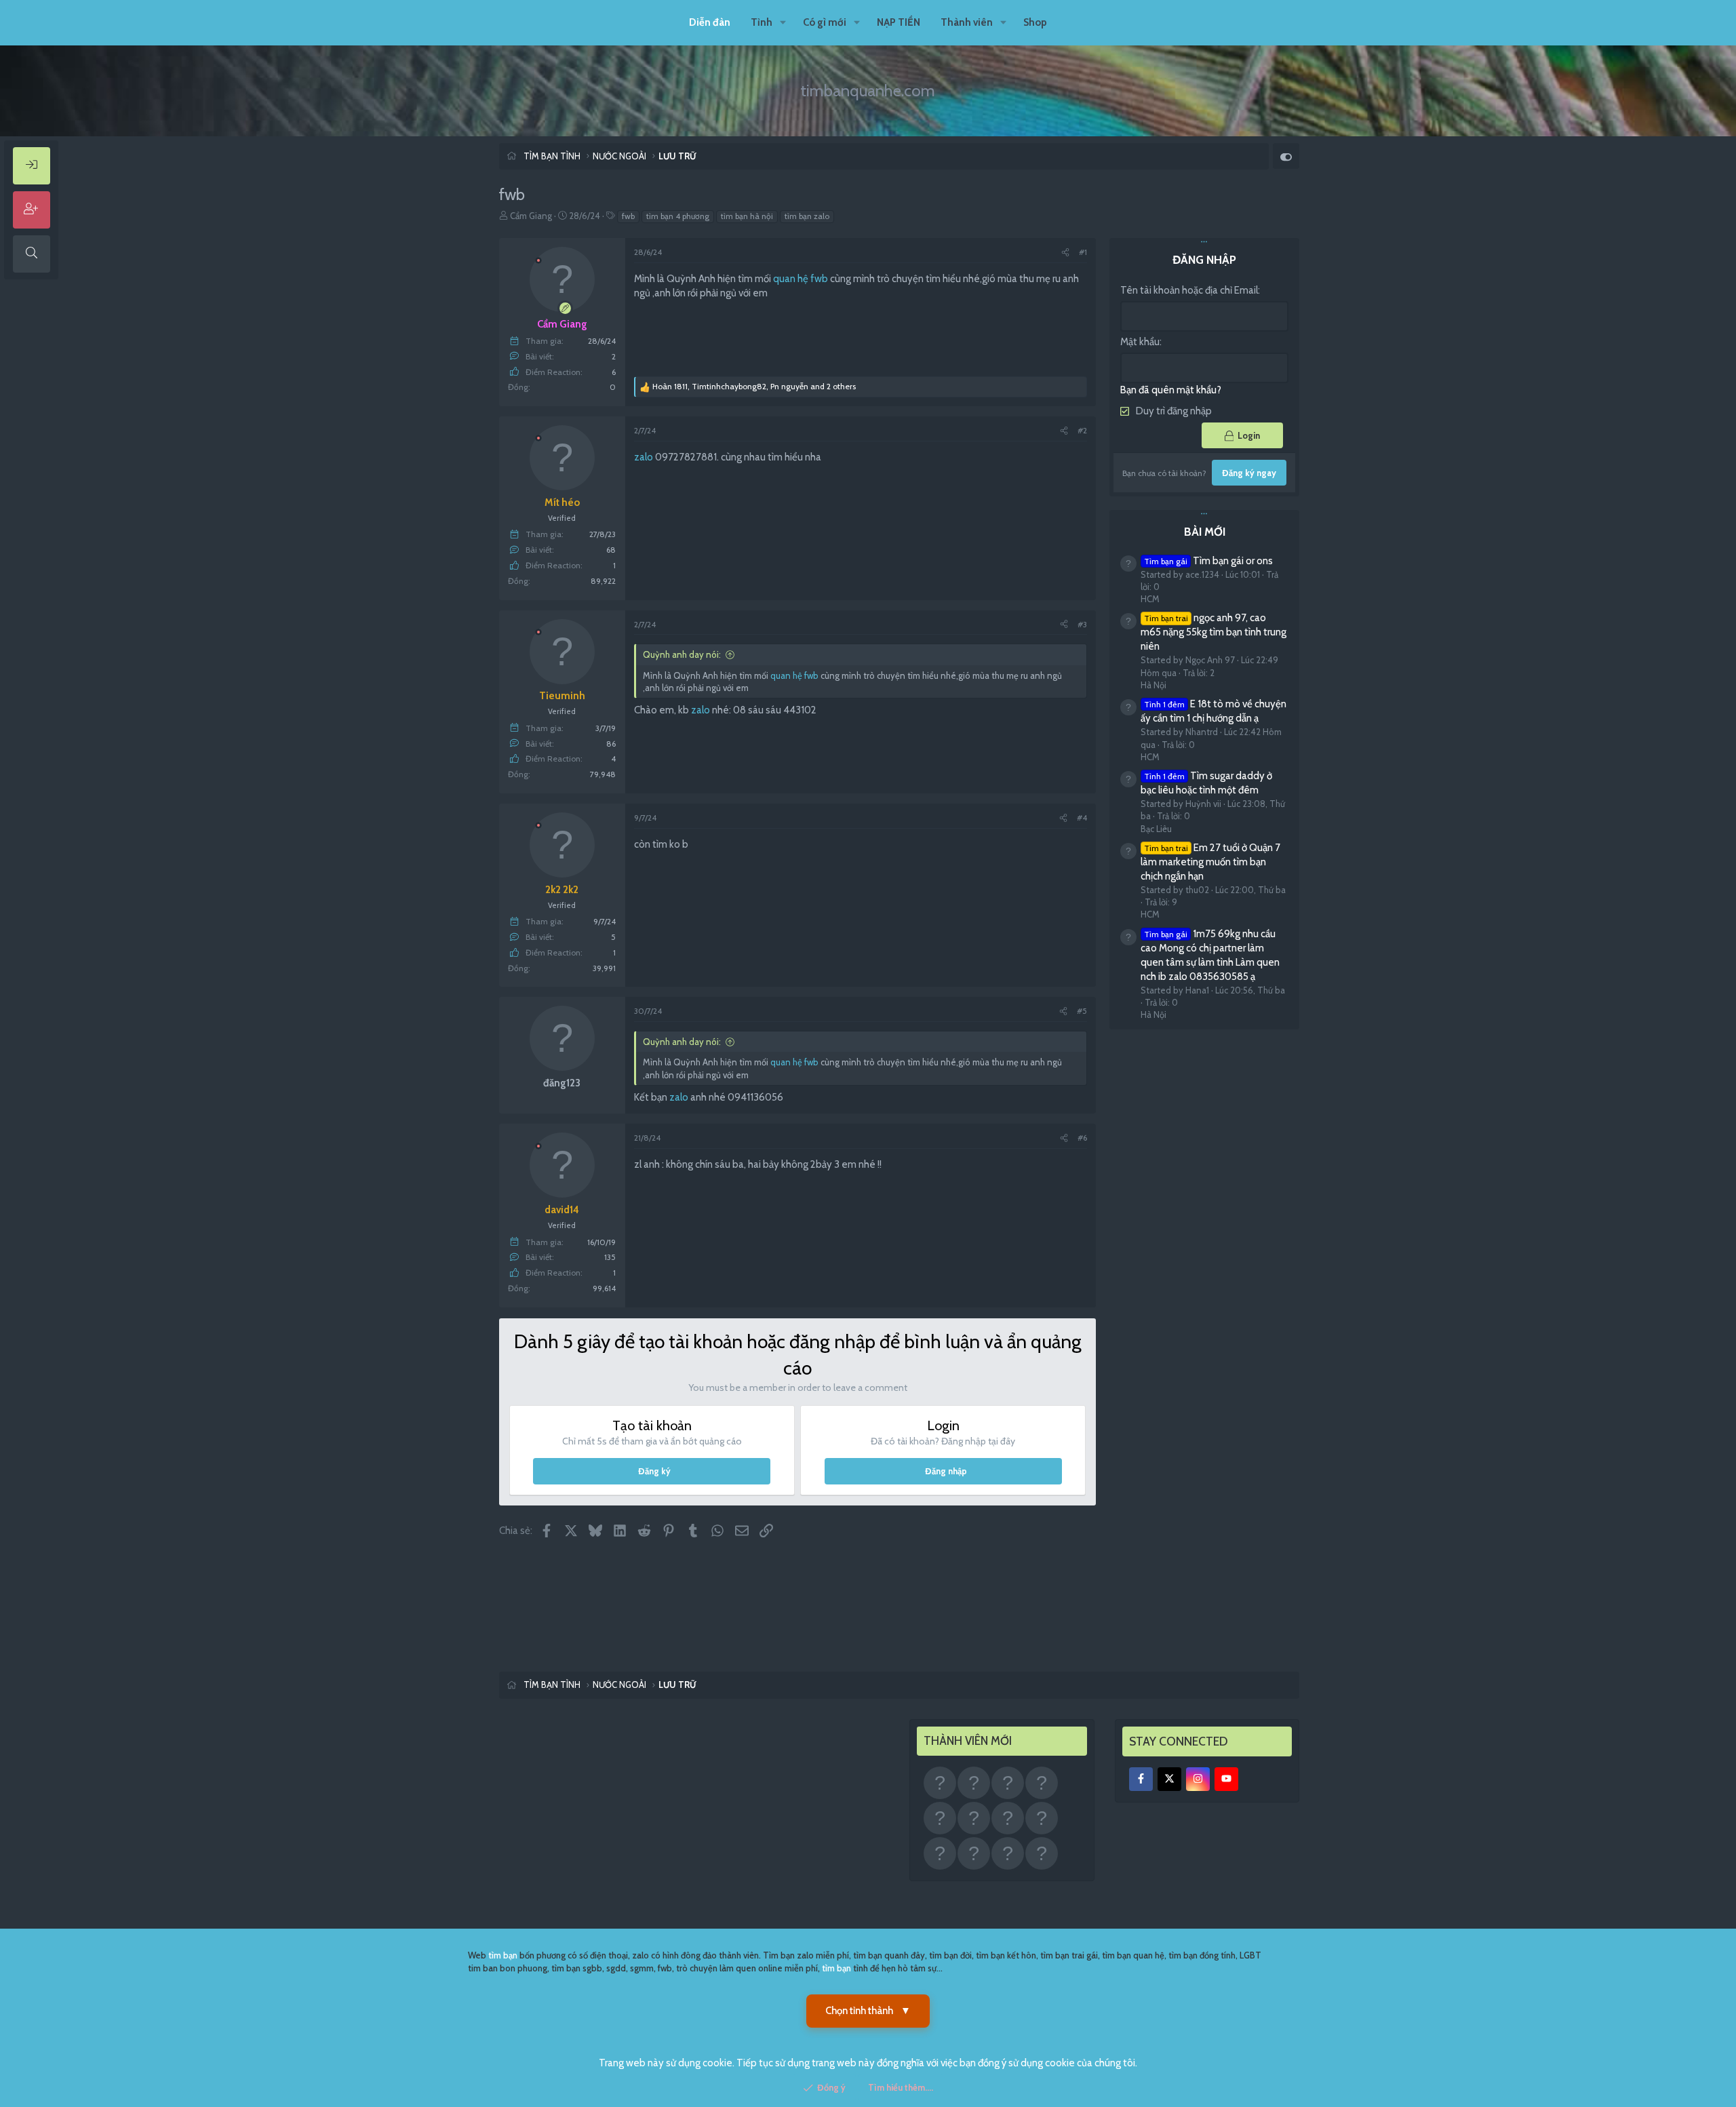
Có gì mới (825, 22)
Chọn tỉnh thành (868, 2011)
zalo (644, 457)
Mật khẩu (1140, 342)
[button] (783, 23)
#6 (1082, 1138)
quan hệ (791, 279)
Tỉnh (762, 22)
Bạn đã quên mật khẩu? (1171, 390)
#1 (1083, 252)
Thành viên (967, 22)
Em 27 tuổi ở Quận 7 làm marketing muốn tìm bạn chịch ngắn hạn (1210, 862)
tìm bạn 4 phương (678, 216)
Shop (1035, 22)
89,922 (603, 581)
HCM (1150, 599)
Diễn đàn (710, 22)
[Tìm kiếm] (32, 254)
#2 (1082, 430)
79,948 (603, 774)
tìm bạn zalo (807, 216)
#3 (1082, 624)
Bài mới (1205, 532)
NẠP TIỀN (899, 22)
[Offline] (538, 259)
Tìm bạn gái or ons (1208, 561)
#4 (1082, 818)
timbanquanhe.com (868, 91)
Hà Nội (1153, 685)
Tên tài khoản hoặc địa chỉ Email (1189, 290)
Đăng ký (654, 1471)
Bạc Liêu (1156, 829)
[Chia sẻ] (1065, 253)
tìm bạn (503, 1955)
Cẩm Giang (531, 216)
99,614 (604, 1288)
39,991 (604, 968)
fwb (628, 216)
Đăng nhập (946, 1471)
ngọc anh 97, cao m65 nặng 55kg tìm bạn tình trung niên (1214, 633)
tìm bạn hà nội (747, 216)
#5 (1082, 1011)
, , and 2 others (754, 386)
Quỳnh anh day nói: (682, 654)
